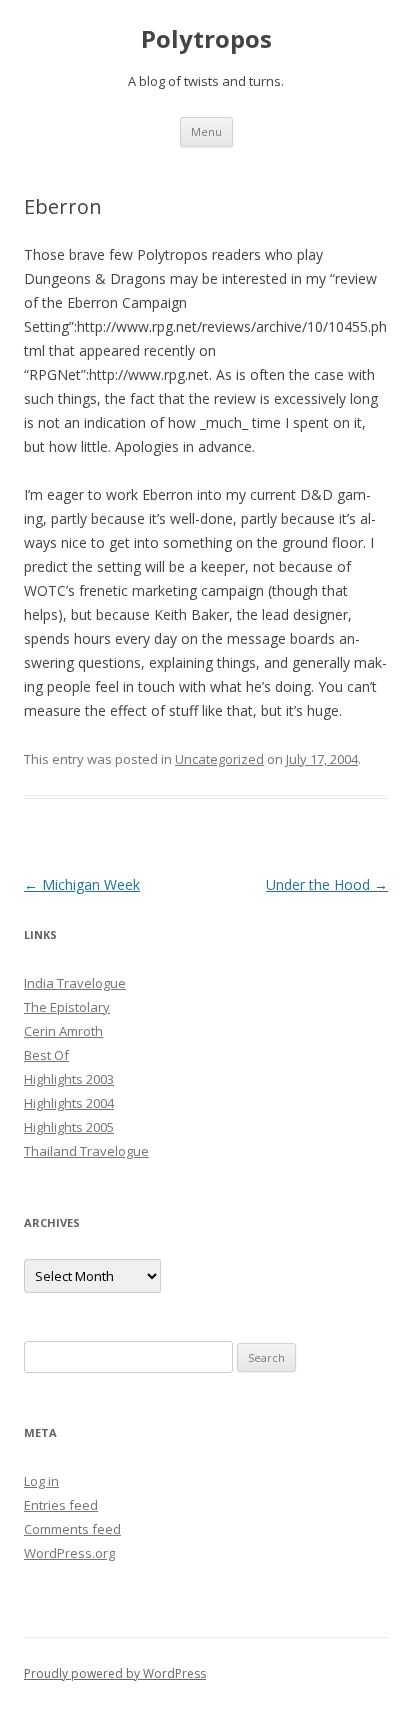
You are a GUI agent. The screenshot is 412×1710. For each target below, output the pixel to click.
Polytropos (206, 39)
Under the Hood (327, 884)
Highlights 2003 (69, 1079)
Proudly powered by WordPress (115, 1673)
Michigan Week (82, 884)
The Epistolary (67, 1007)
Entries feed (61, 1505)
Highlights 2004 (69, 1103)
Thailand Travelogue (86, 1151)
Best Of (46, 1055)
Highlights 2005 (69, 1127)
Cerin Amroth (63, 1031)
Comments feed (72, 1529)
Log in (41, 1481)
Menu (206, 131)
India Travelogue (75, 983)
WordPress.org (69, 1553)
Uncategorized (219, 759)
